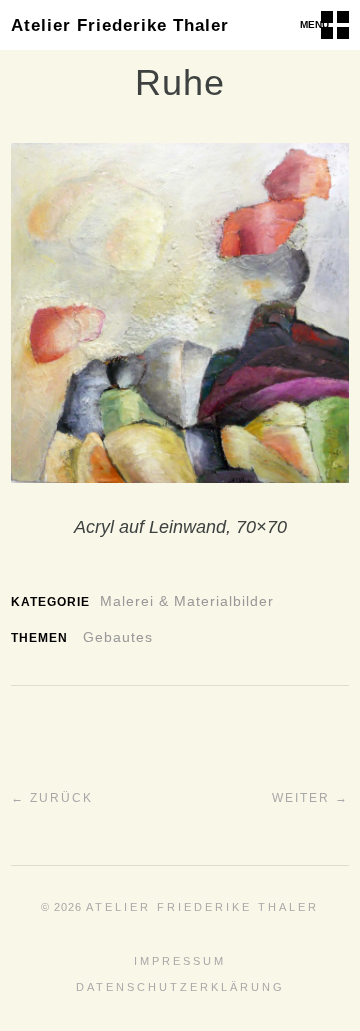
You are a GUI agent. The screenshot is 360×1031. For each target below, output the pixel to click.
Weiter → (310, 798)
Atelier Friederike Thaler (120, 25)
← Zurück (52, 798)
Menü (314, 24)
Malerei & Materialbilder (187, 601)
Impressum (180, 961)
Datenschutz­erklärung (180, 987)
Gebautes (118, 637)
